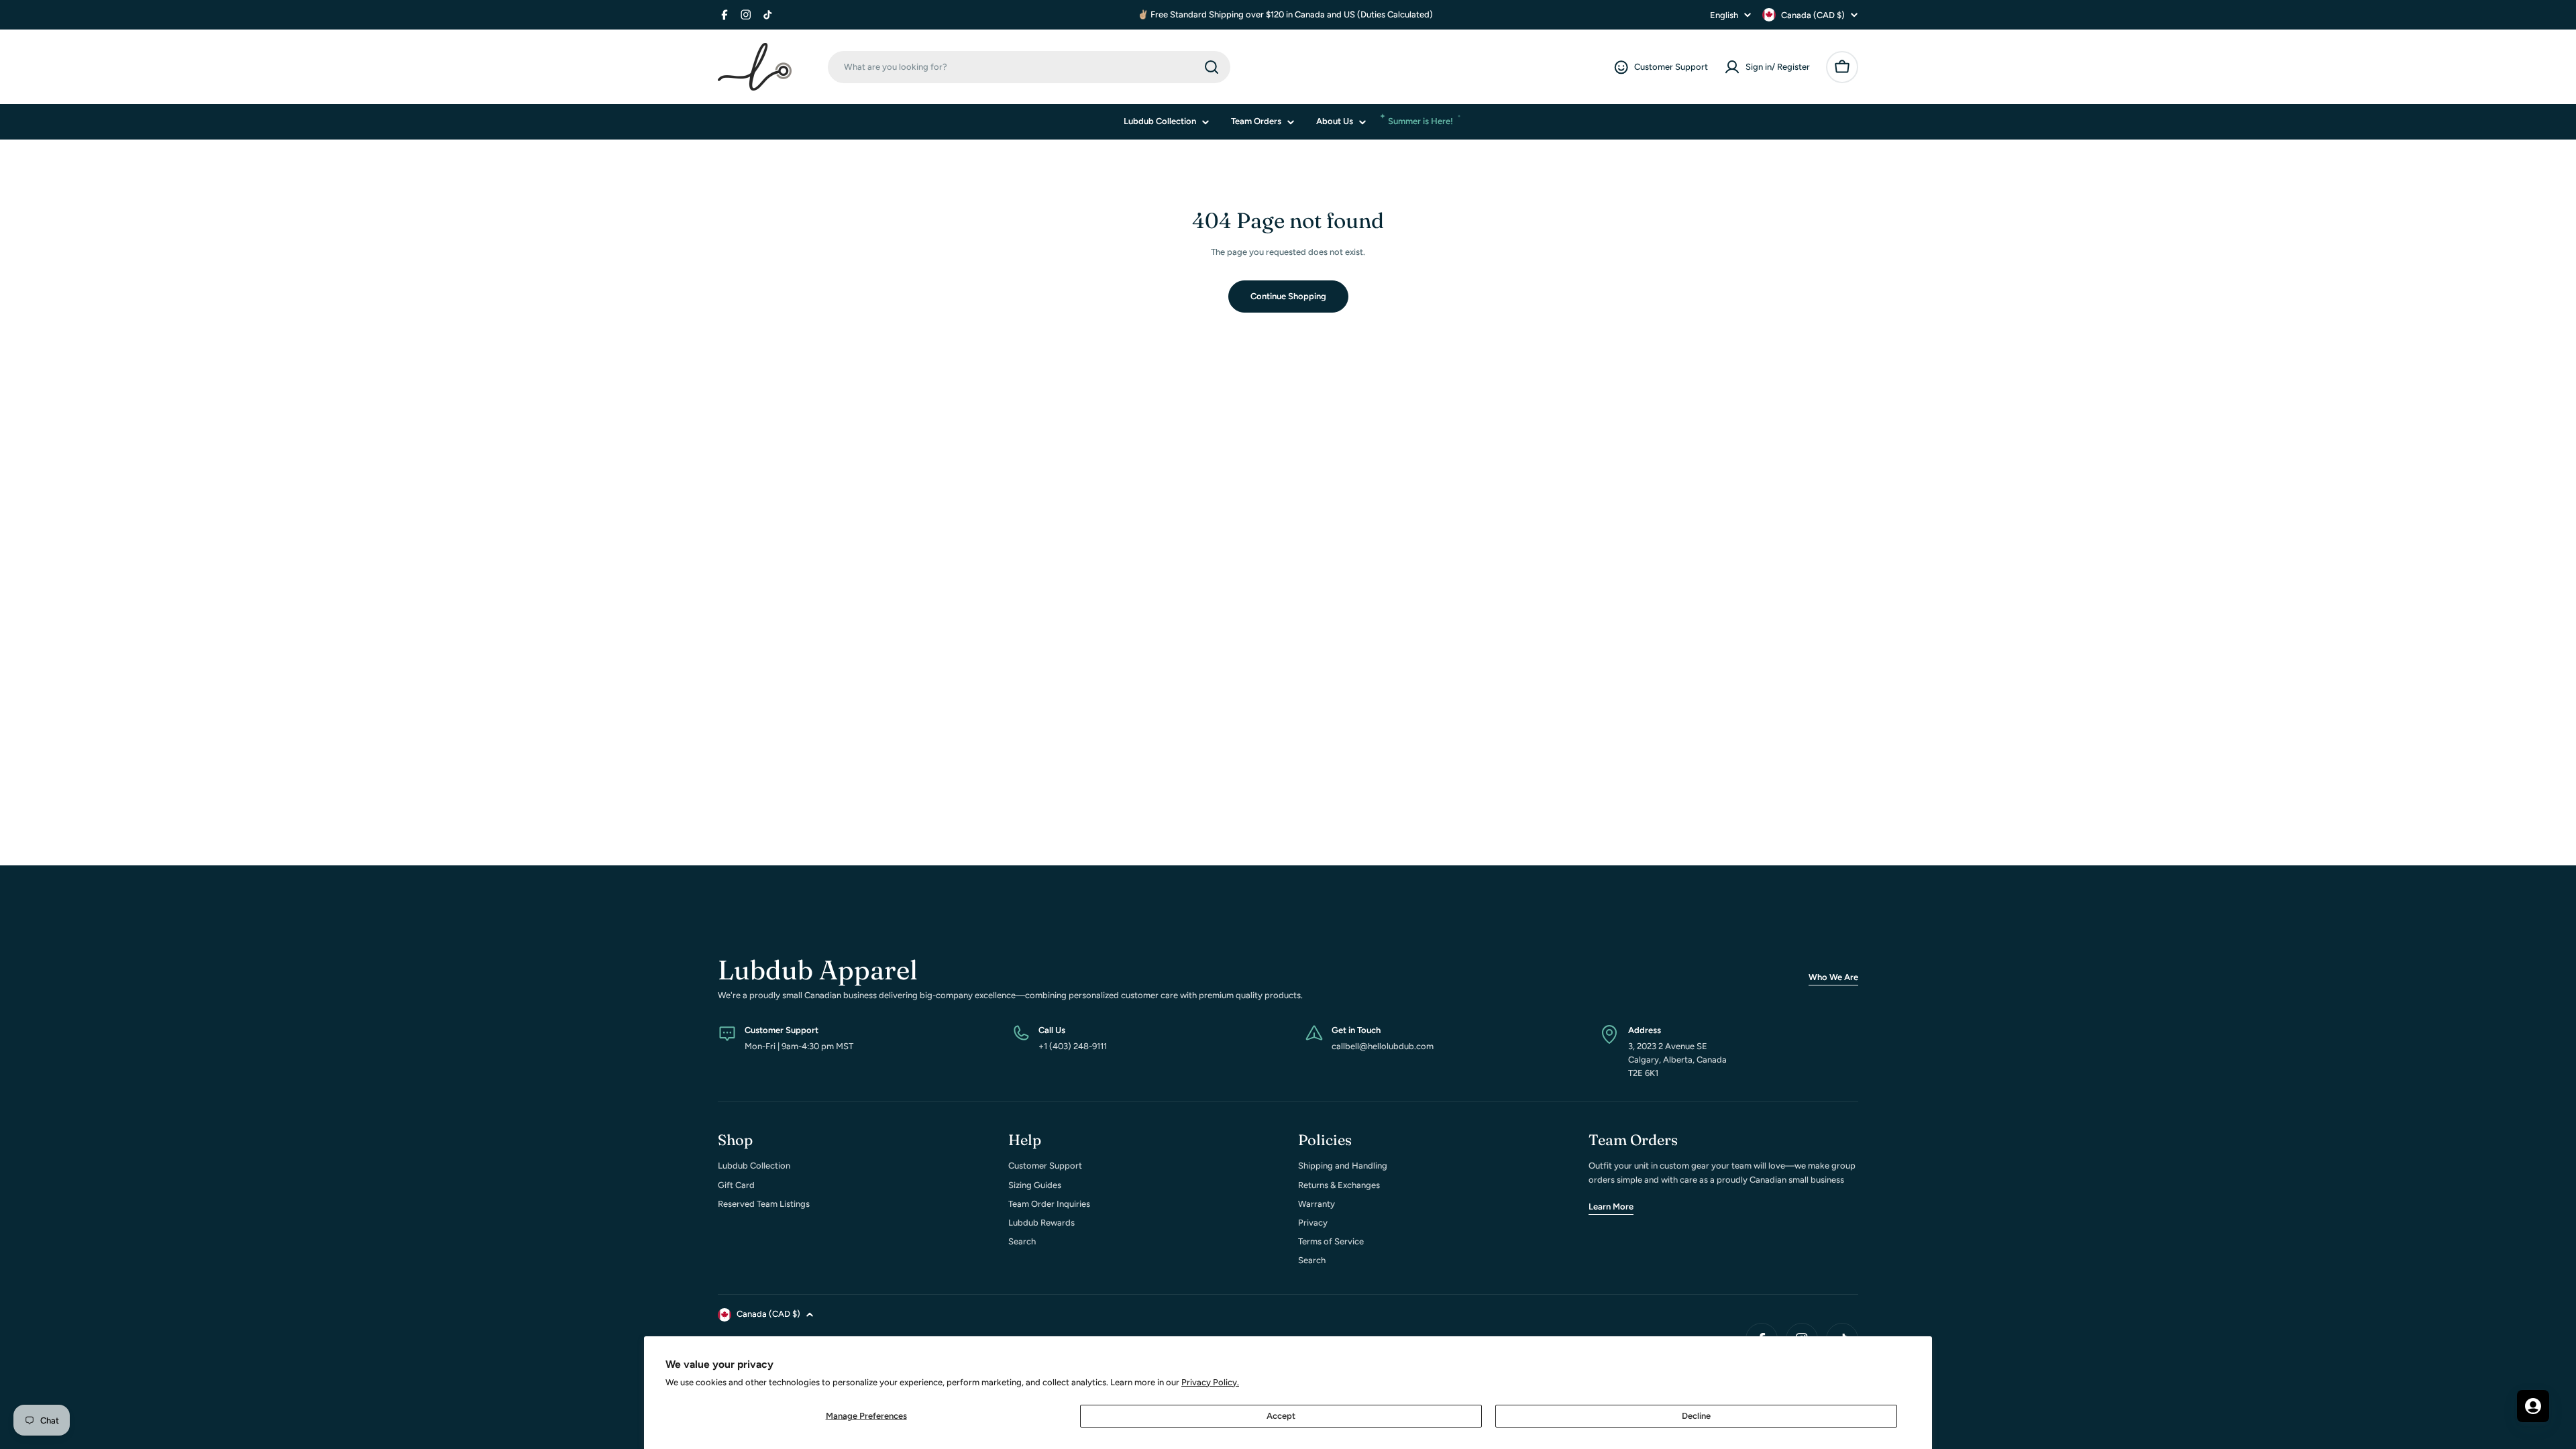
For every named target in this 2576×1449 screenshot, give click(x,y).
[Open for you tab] (2533, 1406)
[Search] (1212, 67)
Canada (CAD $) (1813, 15)
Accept (1281, 1416)
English (1724, 15)
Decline (1696, 1416)
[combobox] (1029, 67)
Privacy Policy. (1210, 1382)
